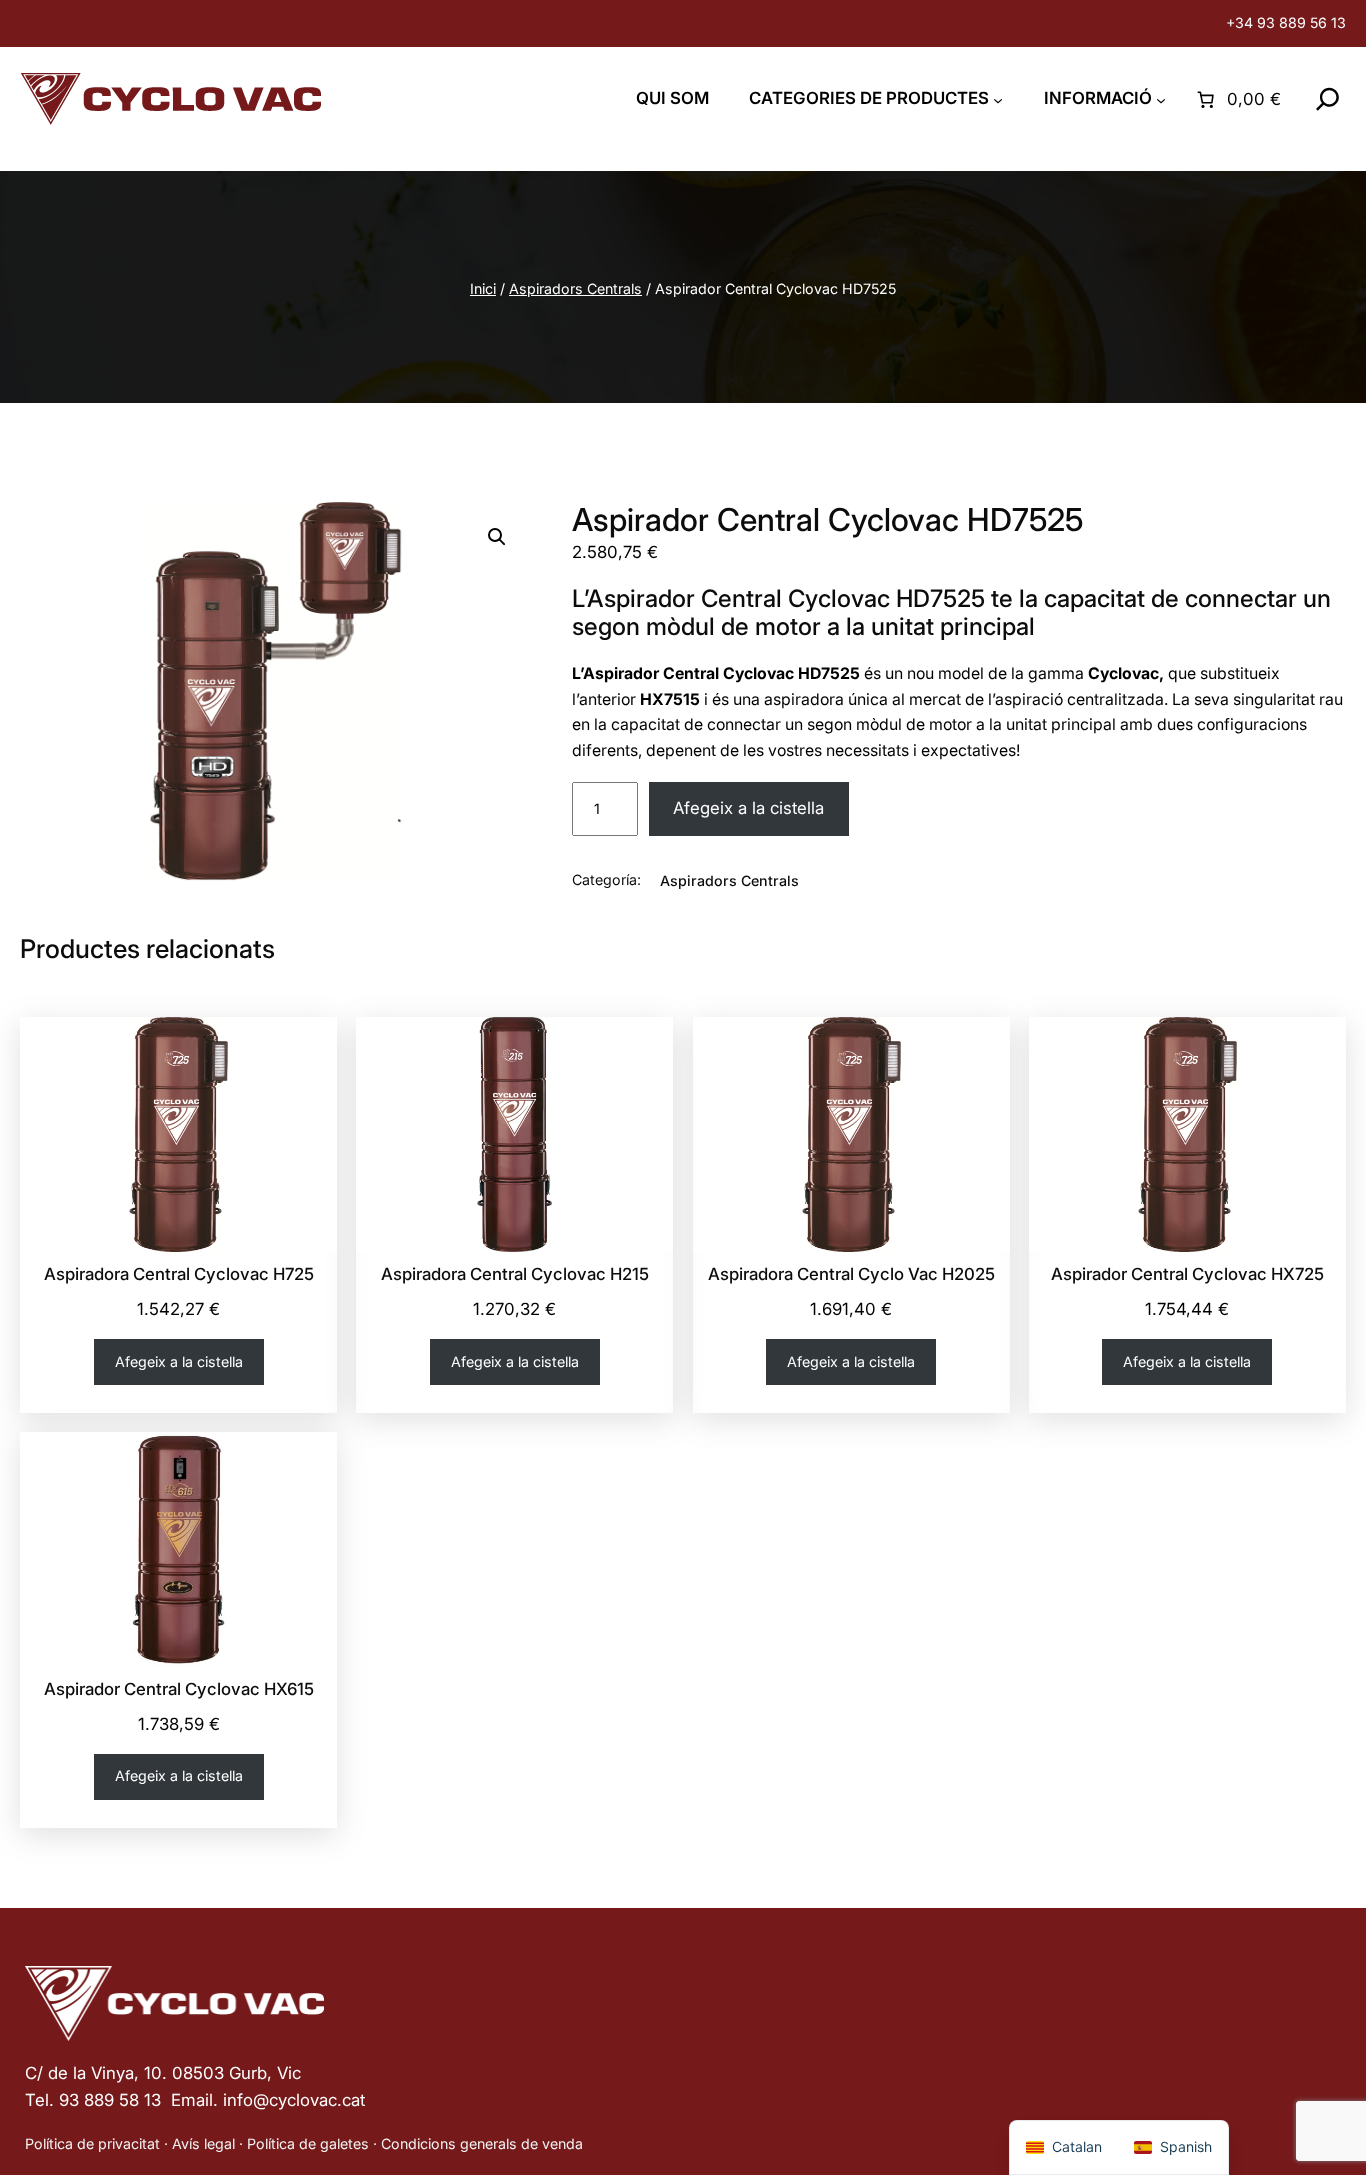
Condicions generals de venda (482, 2143)
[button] (497, 537)
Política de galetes (308, 2143)
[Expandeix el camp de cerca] (1328, 99)
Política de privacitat (92, 2143)
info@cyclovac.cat (294, 2100)
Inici (483, 288)
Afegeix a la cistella (748, 808)
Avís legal (203, 2143)
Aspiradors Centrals (575, 288)
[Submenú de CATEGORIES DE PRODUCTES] (998, 99)
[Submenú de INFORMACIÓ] (1161, 99)
